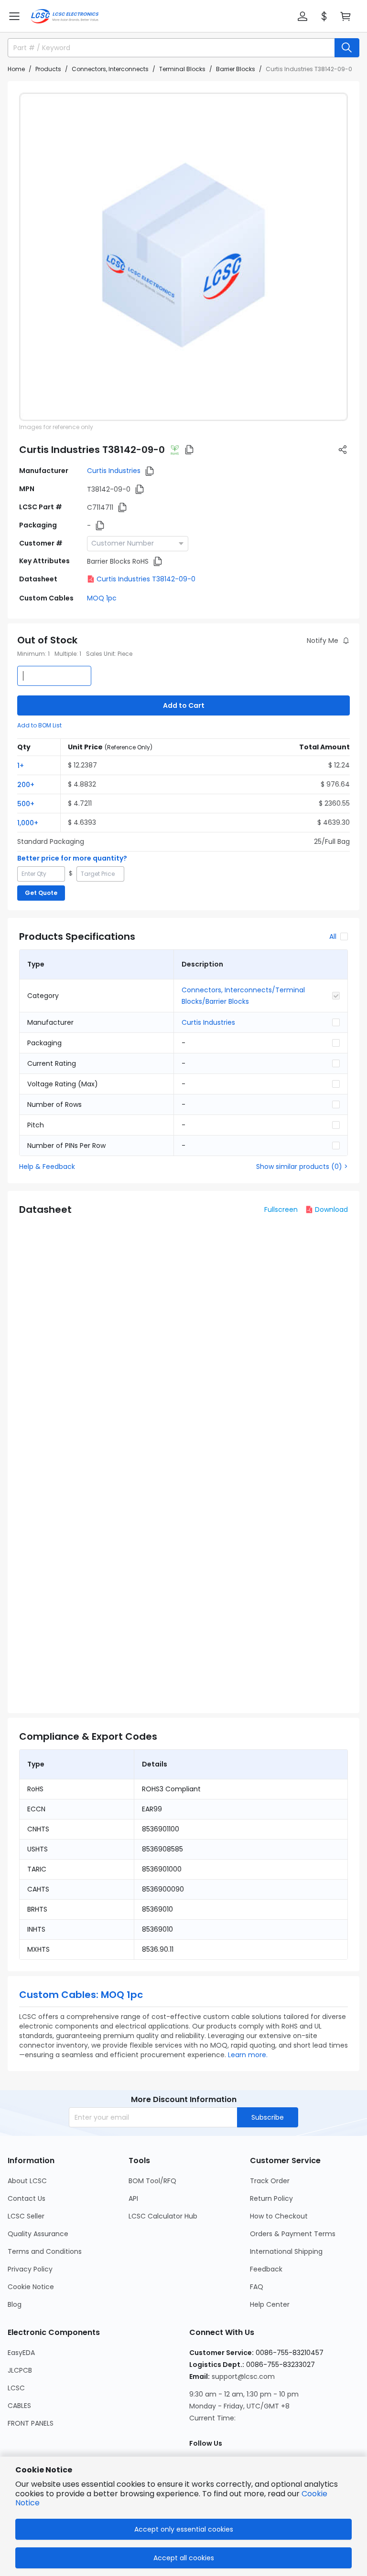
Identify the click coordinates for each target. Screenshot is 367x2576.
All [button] (333, 936)
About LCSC (27, 2181)
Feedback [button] (266, 2269)
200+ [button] (26, 785)
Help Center (270, 2304)
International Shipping (286, 2251)
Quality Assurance (38, 2234)
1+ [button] (21, 766)
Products (48, 69)
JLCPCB (20, 2370)
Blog (15, 2304)
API (133, 2198)
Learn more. (248, 2055)
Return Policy (271, 2198)
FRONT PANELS (31, 2423)
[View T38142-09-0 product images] (183, 257)
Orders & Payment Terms (293, 2234)
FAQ (257, 2287)
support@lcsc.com (243, 2376)
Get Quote (41, 893)
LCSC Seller (26, 2216)
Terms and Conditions (45, 2251)
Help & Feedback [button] (47, 1167)
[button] (14, 16)
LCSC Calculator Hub (163, 2216)
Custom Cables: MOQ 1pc (81, 1995)
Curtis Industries (114, 471)
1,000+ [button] (28, 823)
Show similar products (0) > (302, 1167)
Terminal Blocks (182, 69)
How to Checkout (279, 2216)
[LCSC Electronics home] (65, 16)
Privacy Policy (30, 2269)
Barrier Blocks (236, 69)
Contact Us (27, 2198)
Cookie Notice (31, 2287)
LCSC (16, 2388)
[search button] (347, 48)
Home (16, 69)
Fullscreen (281, 1209)
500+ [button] (26, 804)
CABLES (19, 2406)
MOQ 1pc (102, 598)
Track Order (270, 2181)
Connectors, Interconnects (110, 69)
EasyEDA (21, 2353)
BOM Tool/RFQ (152, 2181)
